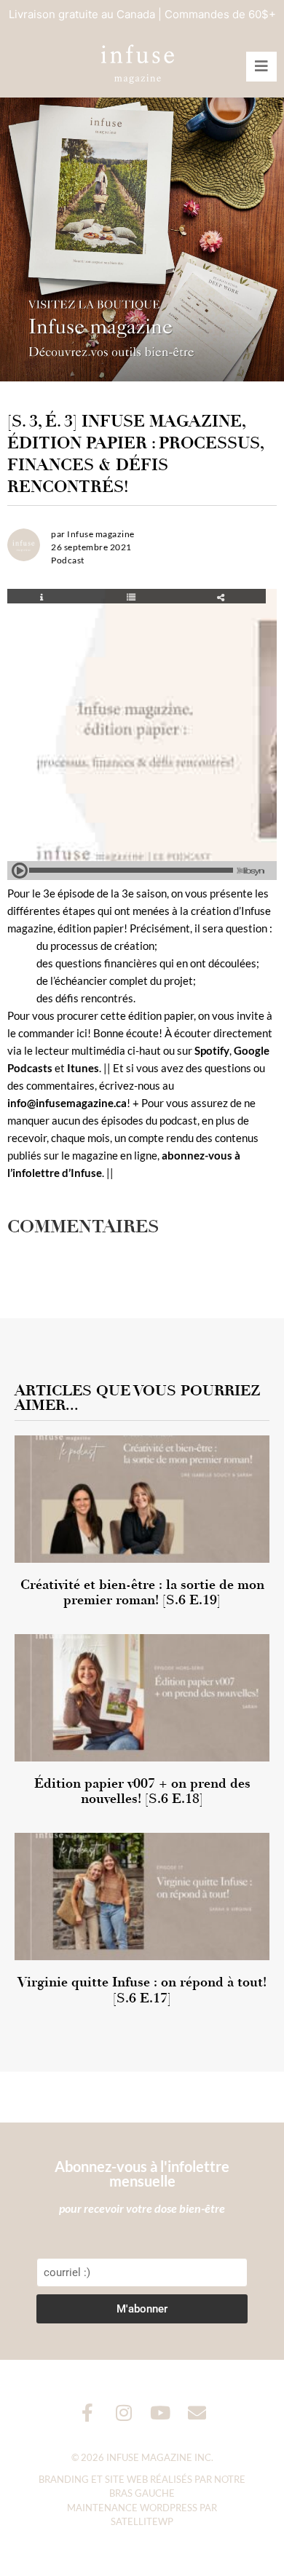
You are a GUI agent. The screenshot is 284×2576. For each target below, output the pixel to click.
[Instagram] (124, 2413)
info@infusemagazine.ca (67, 1103)
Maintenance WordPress (132, 2508)
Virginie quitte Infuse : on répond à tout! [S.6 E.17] (142, 1990)
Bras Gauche (142, 2493)
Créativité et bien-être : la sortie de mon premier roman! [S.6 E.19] (142, 1593)
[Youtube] (161, 2413)
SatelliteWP (142, 2521)
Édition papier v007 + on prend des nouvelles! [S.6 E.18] (142, 1791)
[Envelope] (197, 2413)
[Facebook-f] (88, 2413)
